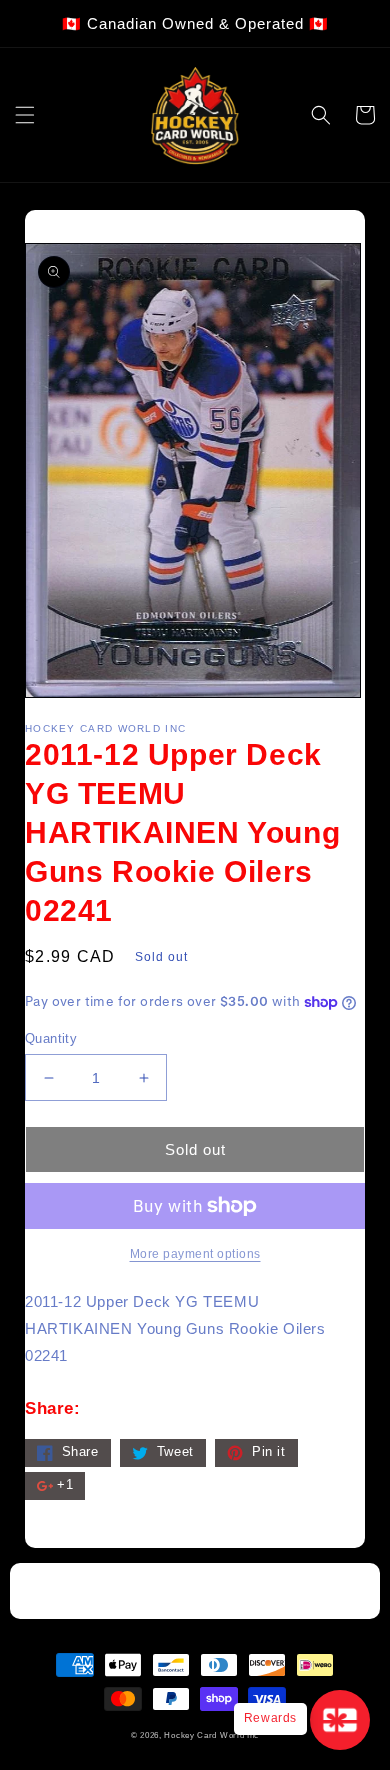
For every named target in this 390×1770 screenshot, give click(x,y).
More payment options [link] (195, 1254)
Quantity (51, 1038)
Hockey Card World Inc (211, 1735)
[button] (25, 115)
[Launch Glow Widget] (340, 1720)
